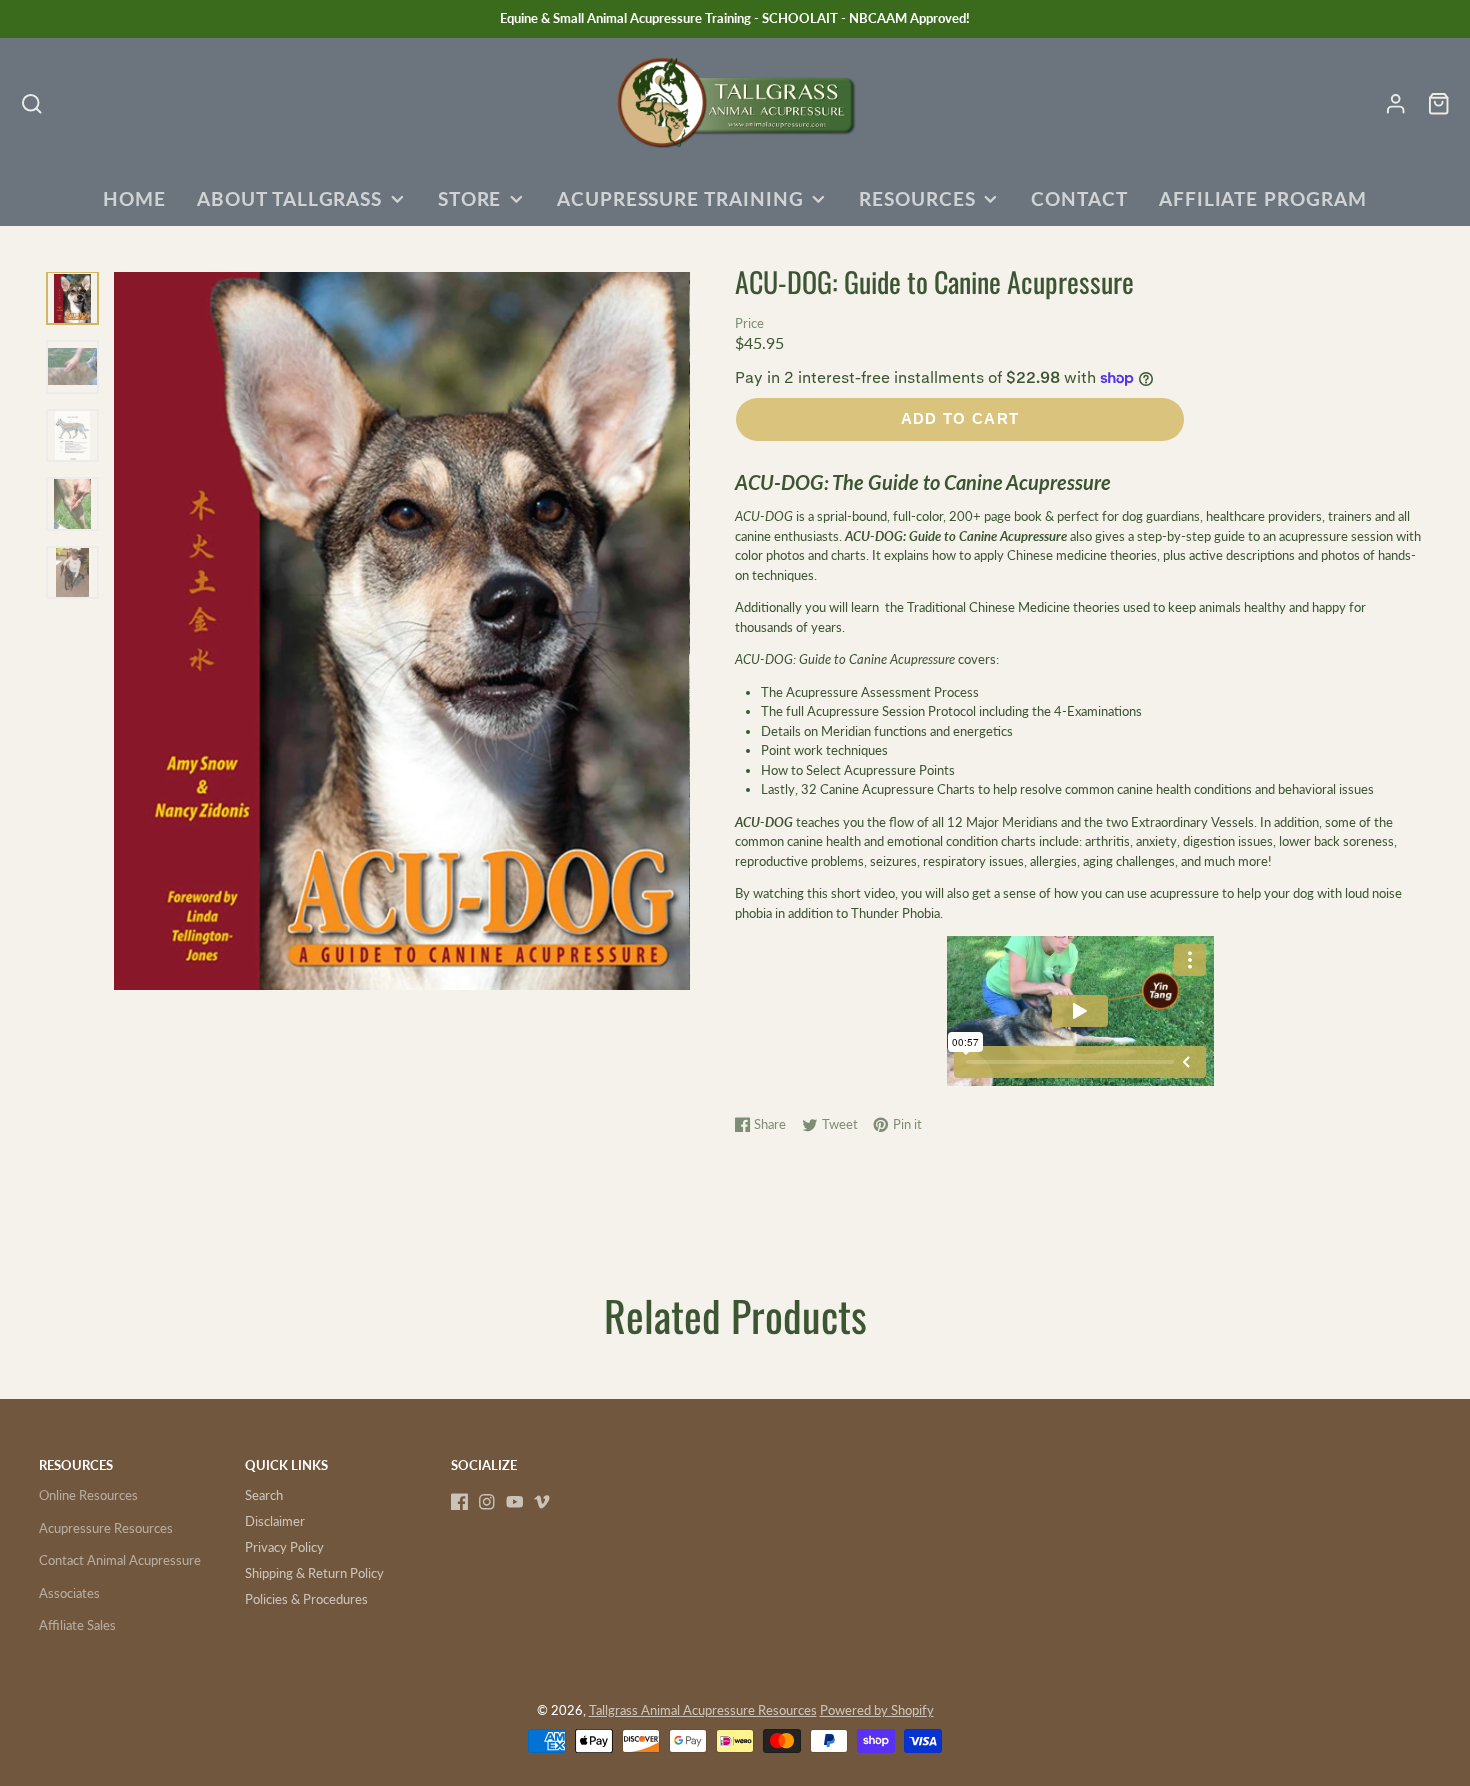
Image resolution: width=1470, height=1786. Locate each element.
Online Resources (88, 1495)
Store (470, 199)
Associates (69, 1593)
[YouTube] (515, 1502)
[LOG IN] (1395, 103)
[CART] (1438, 103)
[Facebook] (460, 1502)
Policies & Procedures (306, 1599)
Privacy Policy (284, 1547)
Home (134, 199)
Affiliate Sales (77, 1625)
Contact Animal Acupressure (120, 1560)
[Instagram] (487, 1502)
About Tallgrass (289, 199)
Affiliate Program (1263, 199)
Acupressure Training (680, 199)
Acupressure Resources (106, 1528)
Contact (1079, 199)
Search (264, 1495)
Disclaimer (275, 1521)
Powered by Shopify (877, 1710)
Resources (917, 199)
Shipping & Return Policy (314, 1573)
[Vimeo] (542, 1502)
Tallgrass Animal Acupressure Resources (703, 1710)
